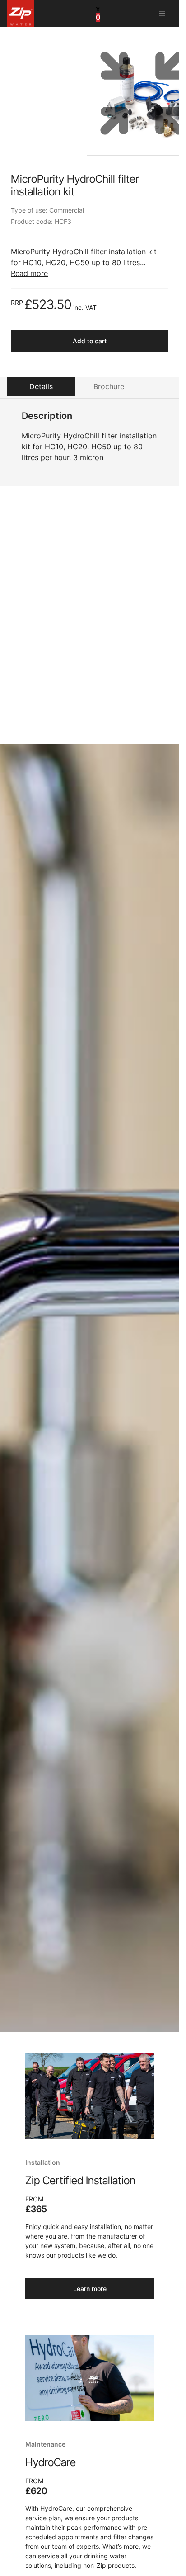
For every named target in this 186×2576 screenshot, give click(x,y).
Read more (29, 273)
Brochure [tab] (109, 386)
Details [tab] (41, 386)
